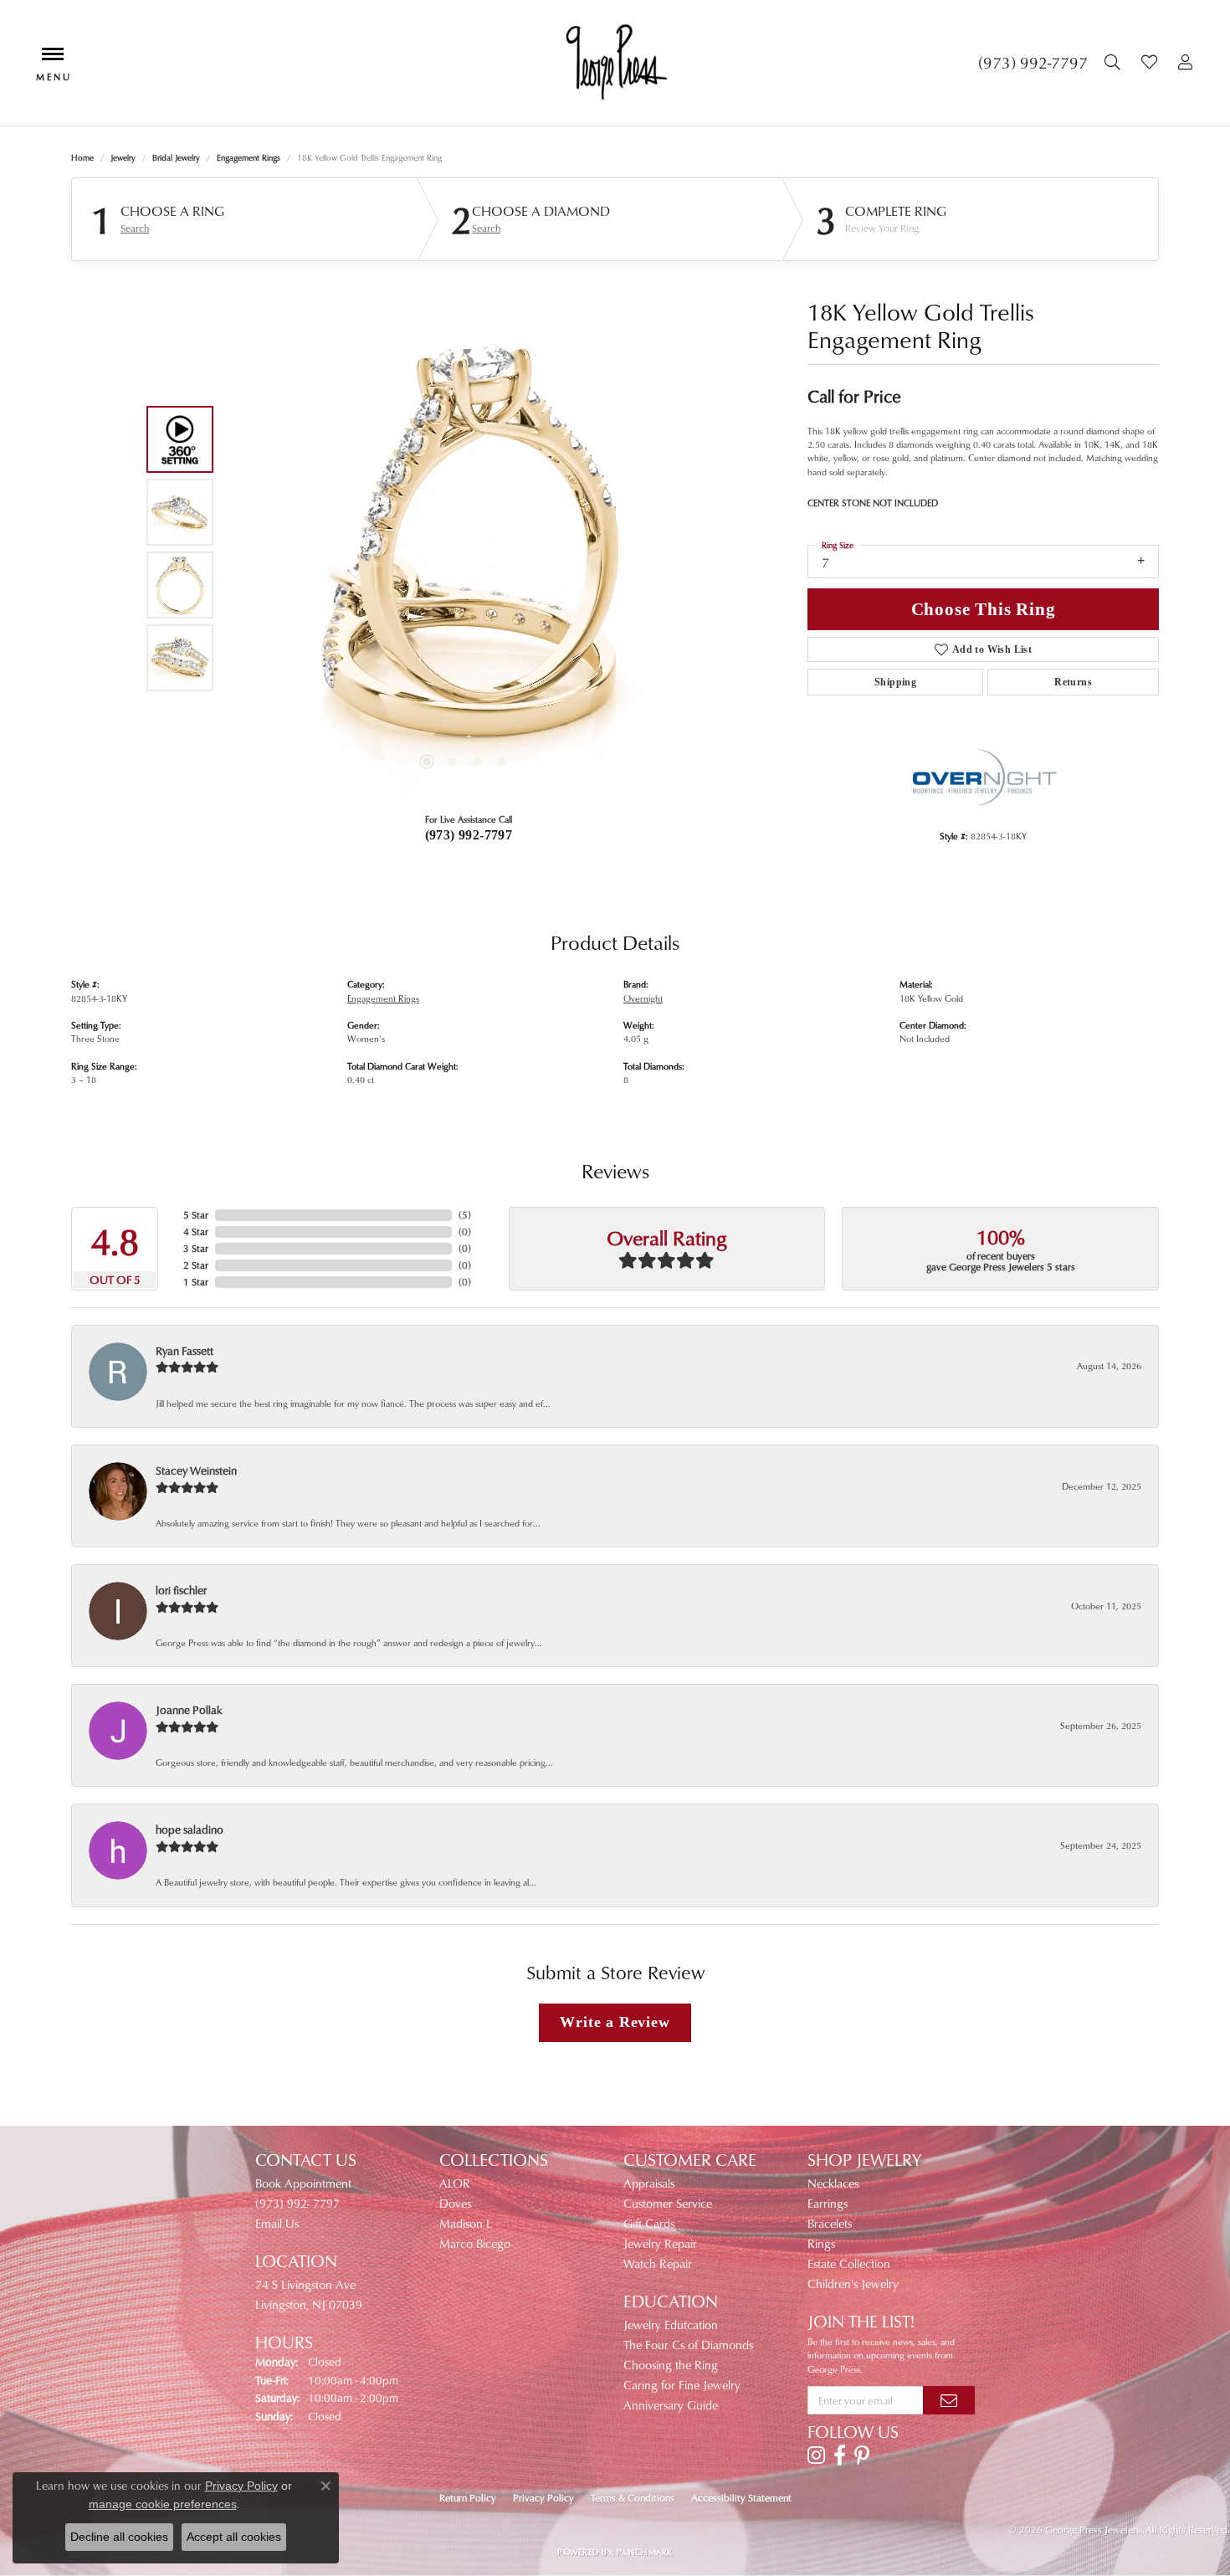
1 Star (196, 1282)
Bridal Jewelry (176, 157)
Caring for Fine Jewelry (682, 2385)
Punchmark (644, 2552)
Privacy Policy (543, 2498)
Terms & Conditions (633, 2498)
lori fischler (181, 1590)
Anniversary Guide (671, 2405)
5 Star (196, 1215)
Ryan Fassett (184, 1350)
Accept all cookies (234, 2537)
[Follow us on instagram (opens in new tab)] (816, 2455)
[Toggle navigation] (53, 62)
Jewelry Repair (660, 2243)
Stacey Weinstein (196, 1470)
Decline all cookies (119, 2537)
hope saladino (190, 1829)
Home (82, 157)
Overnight (643, 998)
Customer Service (668, 2203)
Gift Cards (649, 2223)
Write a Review (615, 2022)
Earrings (828, 2203)
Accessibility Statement (741, 2498)
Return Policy (468, 2498)
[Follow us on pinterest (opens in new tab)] (862, 2455)
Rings (821, 2243)
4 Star (196, 1232)
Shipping (895, 682)
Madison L (466, 2223)
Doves (455, 2203)
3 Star (196, 1248)
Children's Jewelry (853, 2284)
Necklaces (833, 2183)
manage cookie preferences (163, 2504)
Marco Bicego (475, 2243)
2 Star (196, 1265)
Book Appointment (303, 2183)
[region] (464, 548)
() (465, 1215)
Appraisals (649, 2183)
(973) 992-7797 (469, 835)
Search (135, 228)
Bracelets (830, 2223)
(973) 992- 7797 (297, 2203)
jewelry (123, 157)
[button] (1115, 63)
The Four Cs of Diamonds (688, 2345)
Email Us (277, 2223)
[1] (949, 2400)
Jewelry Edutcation (671, 2325)
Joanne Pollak (189, 1709)
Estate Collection (849, 2263)
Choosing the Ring (671, 2365)
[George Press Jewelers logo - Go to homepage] (615, 63)
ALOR (455, 2183)
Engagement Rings (249, 157)
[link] (1033, 63)
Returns (1073, 682)
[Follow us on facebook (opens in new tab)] (840, 2455)
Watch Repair (658, 2263)
